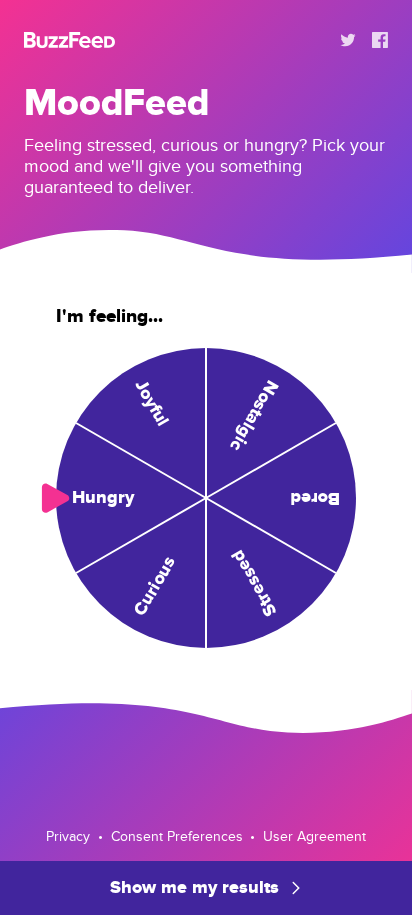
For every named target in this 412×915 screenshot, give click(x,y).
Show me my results (194, 888)
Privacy (68, 836)
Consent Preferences (177, 836)
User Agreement (314, 836)
